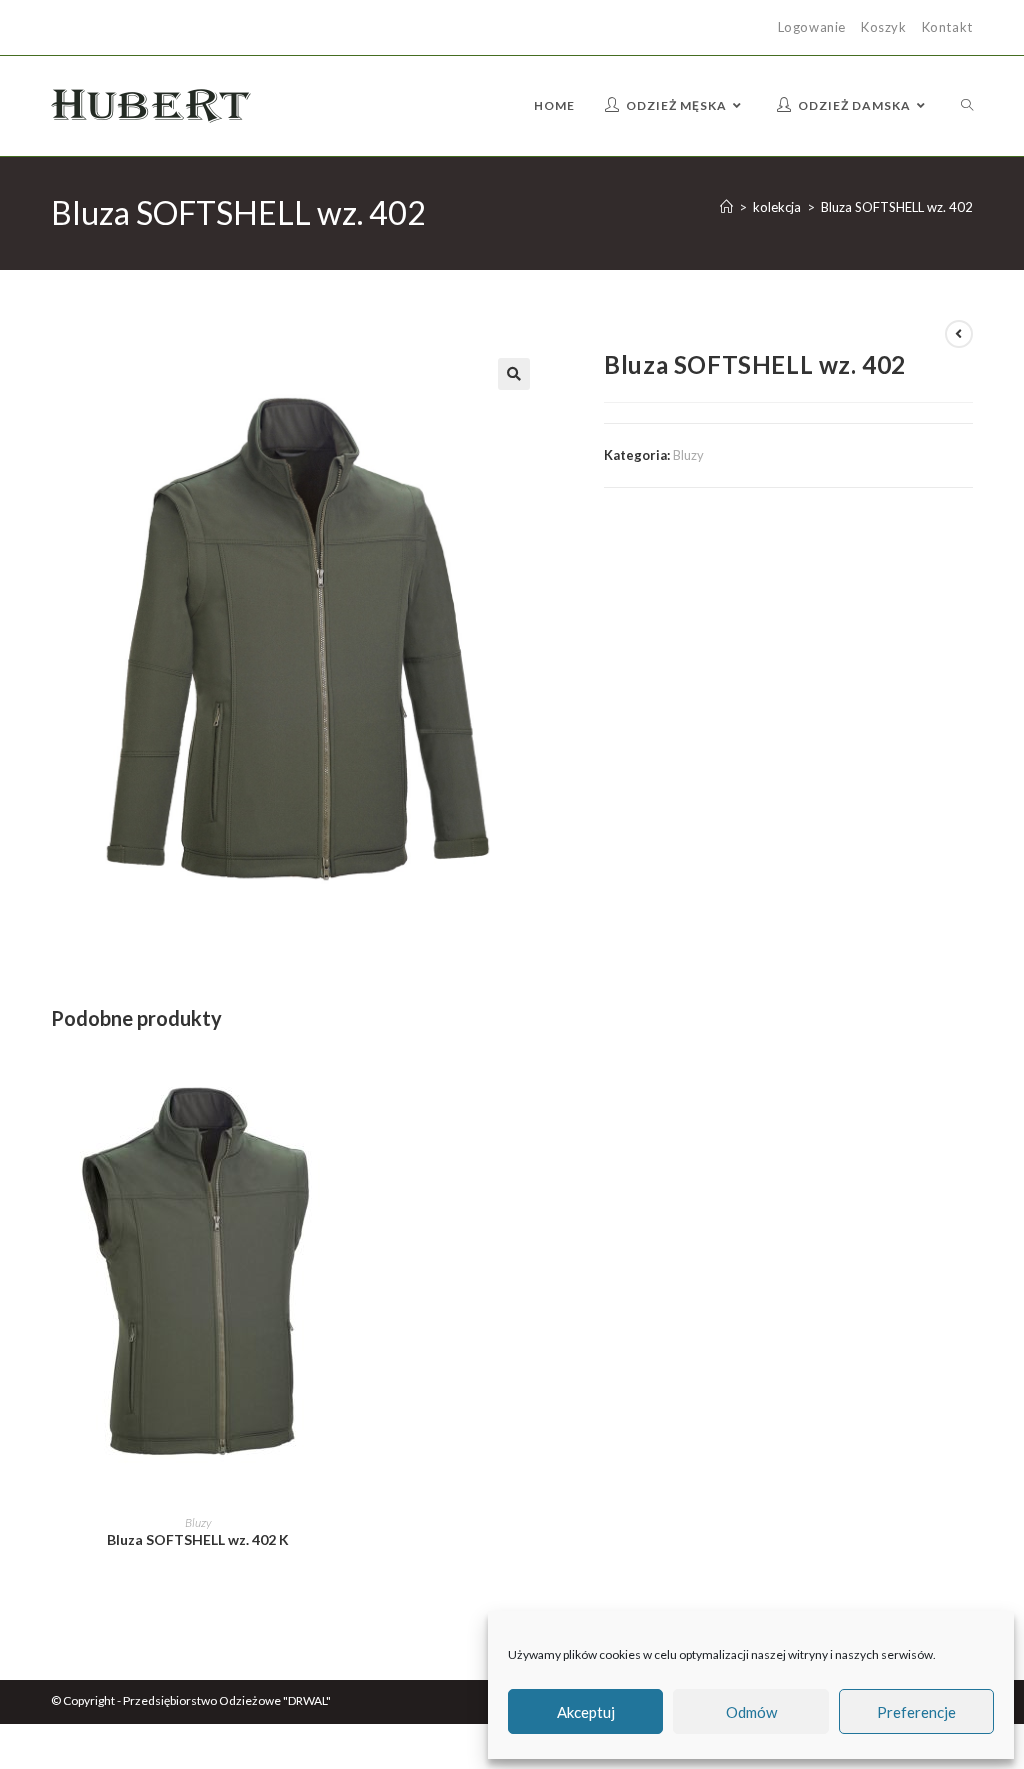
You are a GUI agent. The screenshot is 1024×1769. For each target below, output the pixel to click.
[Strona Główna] (726, 207)
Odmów (751, 1712)
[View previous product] (959, 334)
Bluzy (688, 455)
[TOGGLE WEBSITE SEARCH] (967, 106)
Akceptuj (586, 1712)
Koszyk (884, 27)
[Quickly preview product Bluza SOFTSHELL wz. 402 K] (339, 1082)
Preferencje (916, 1712)
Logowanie (812, 27)
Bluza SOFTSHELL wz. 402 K (198, 1539)
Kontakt (947, 27)
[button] (514, 374)
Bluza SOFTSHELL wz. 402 (897, 207)
